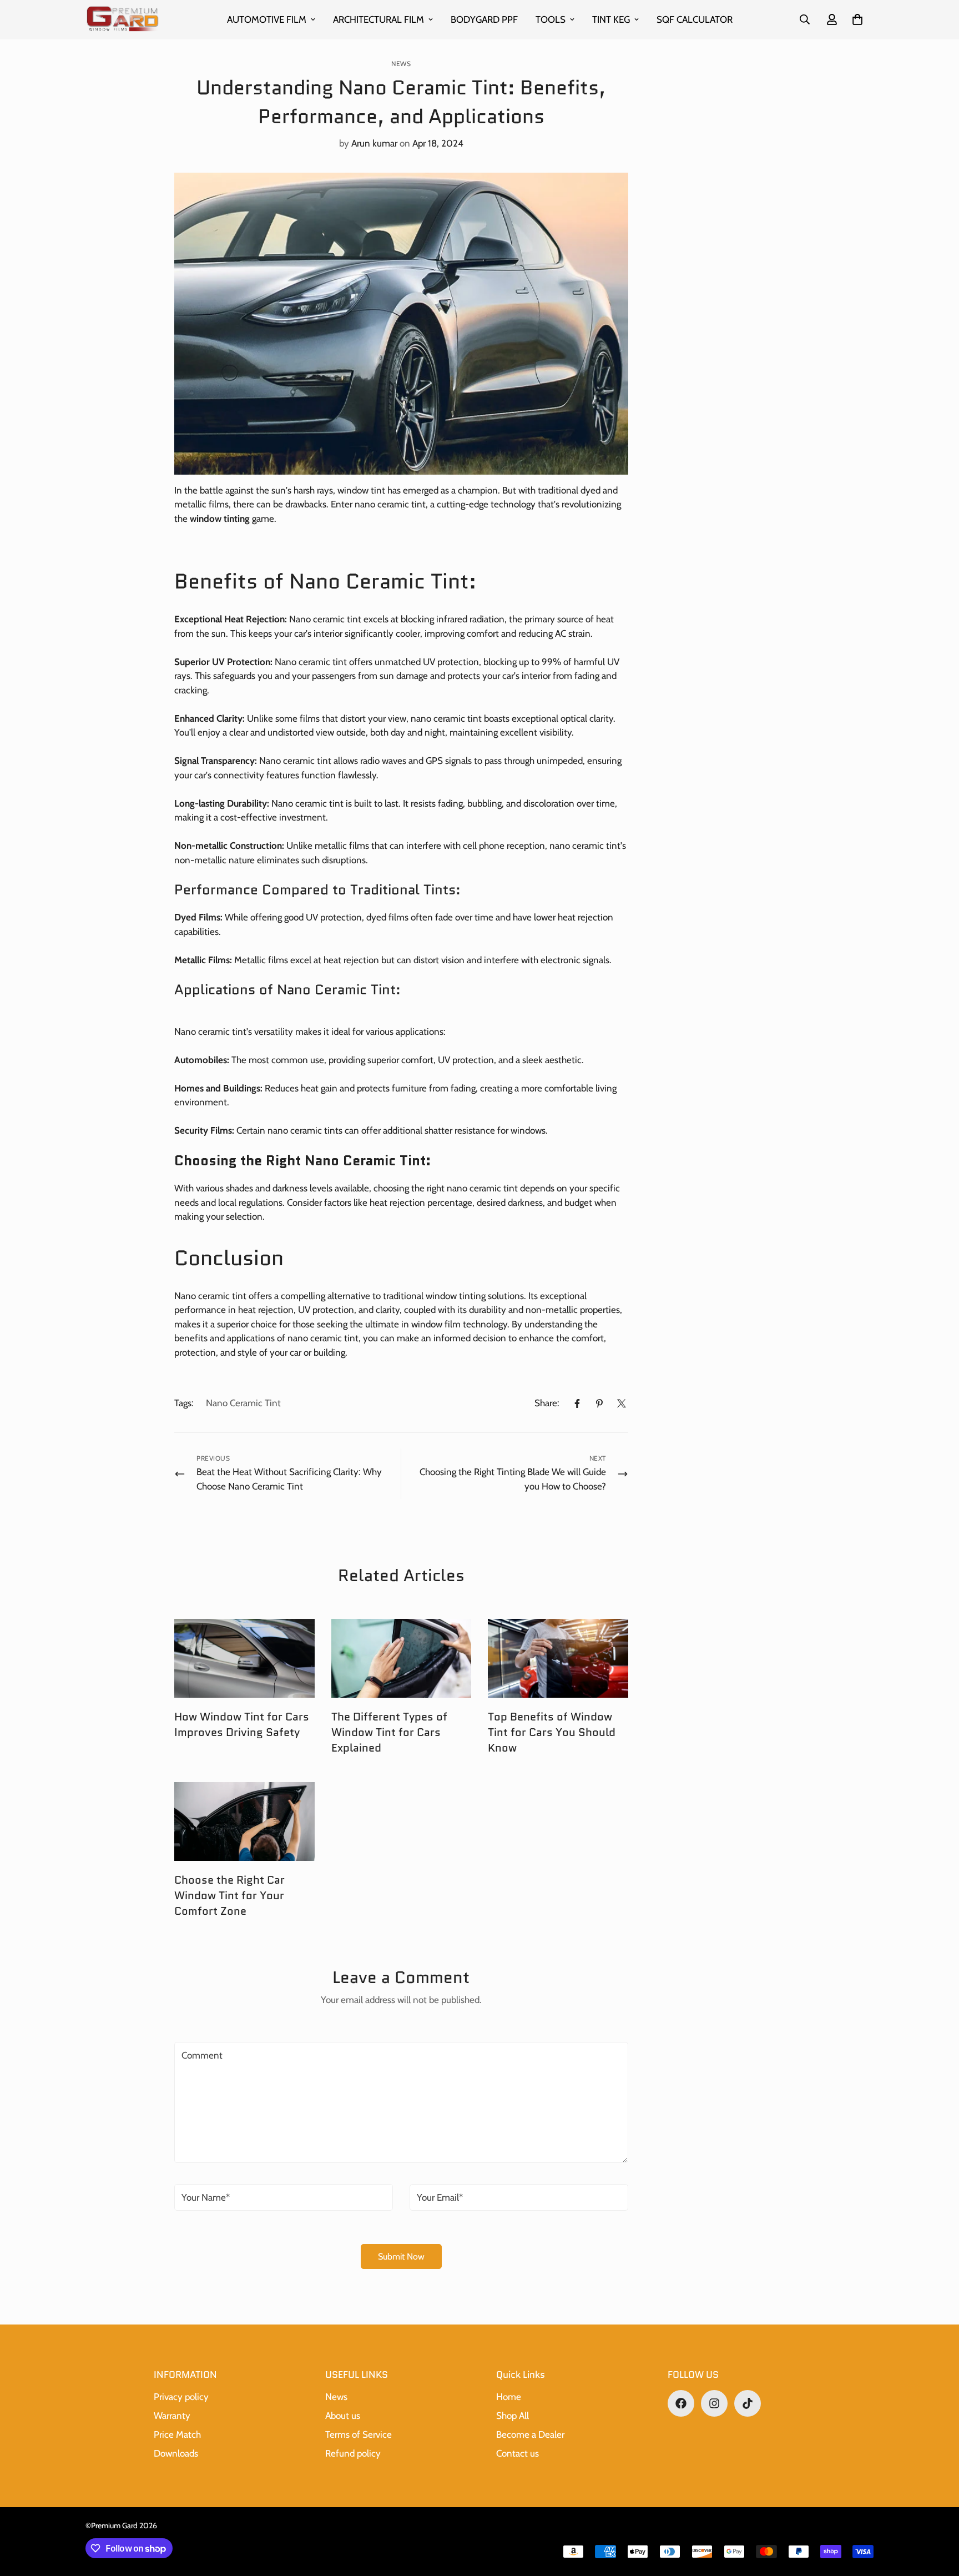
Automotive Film (267, 19)
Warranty (172, 2416)
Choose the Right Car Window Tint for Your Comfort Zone (229, 1895)
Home (509, 2397)
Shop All (513, 2416)
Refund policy (353, 2453)
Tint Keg (611, 19)
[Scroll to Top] (937, 2515)
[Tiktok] (748, 2403)
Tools (551, 19)
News (401, 64)
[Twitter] (622, 1403)
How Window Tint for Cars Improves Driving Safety (242, 1724)
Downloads (176, 2453)
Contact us (518, 2453)
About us (343, 2416)
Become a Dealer (530, 2434)
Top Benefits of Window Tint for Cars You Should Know (552, 1732)
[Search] (805, 19)
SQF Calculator (695, 19)
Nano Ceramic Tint (243, 1403)
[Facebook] (577, 1403)
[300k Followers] (681, 2403)
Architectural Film (378, 19)
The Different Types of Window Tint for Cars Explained (389, 1732)
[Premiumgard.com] (123, 20)
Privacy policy (181, 2397)
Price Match (177, 2434)
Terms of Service (359, 2434)
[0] (857, 19)
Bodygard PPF (484, 19)
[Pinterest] (599, 1403)
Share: (547, 1403)
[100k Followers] (714, 2403)
